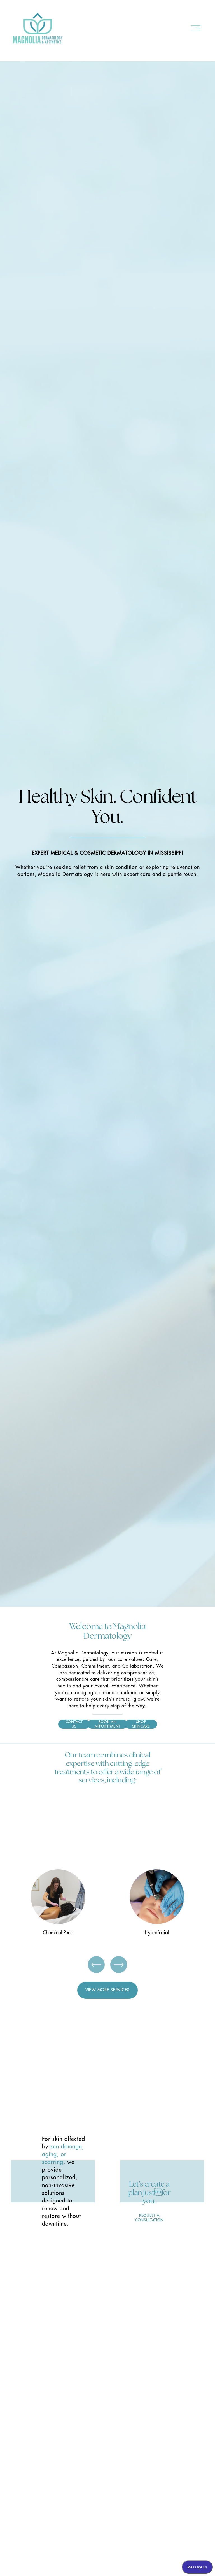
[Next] (196, 834)
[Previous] (19, 834)
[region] (107, 1905)
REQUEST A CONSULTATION (149, 2218)
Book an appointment (107, 1724)
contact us (74, 1724)
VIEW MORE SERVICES (107, 1990)
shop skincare (141, 1724)
